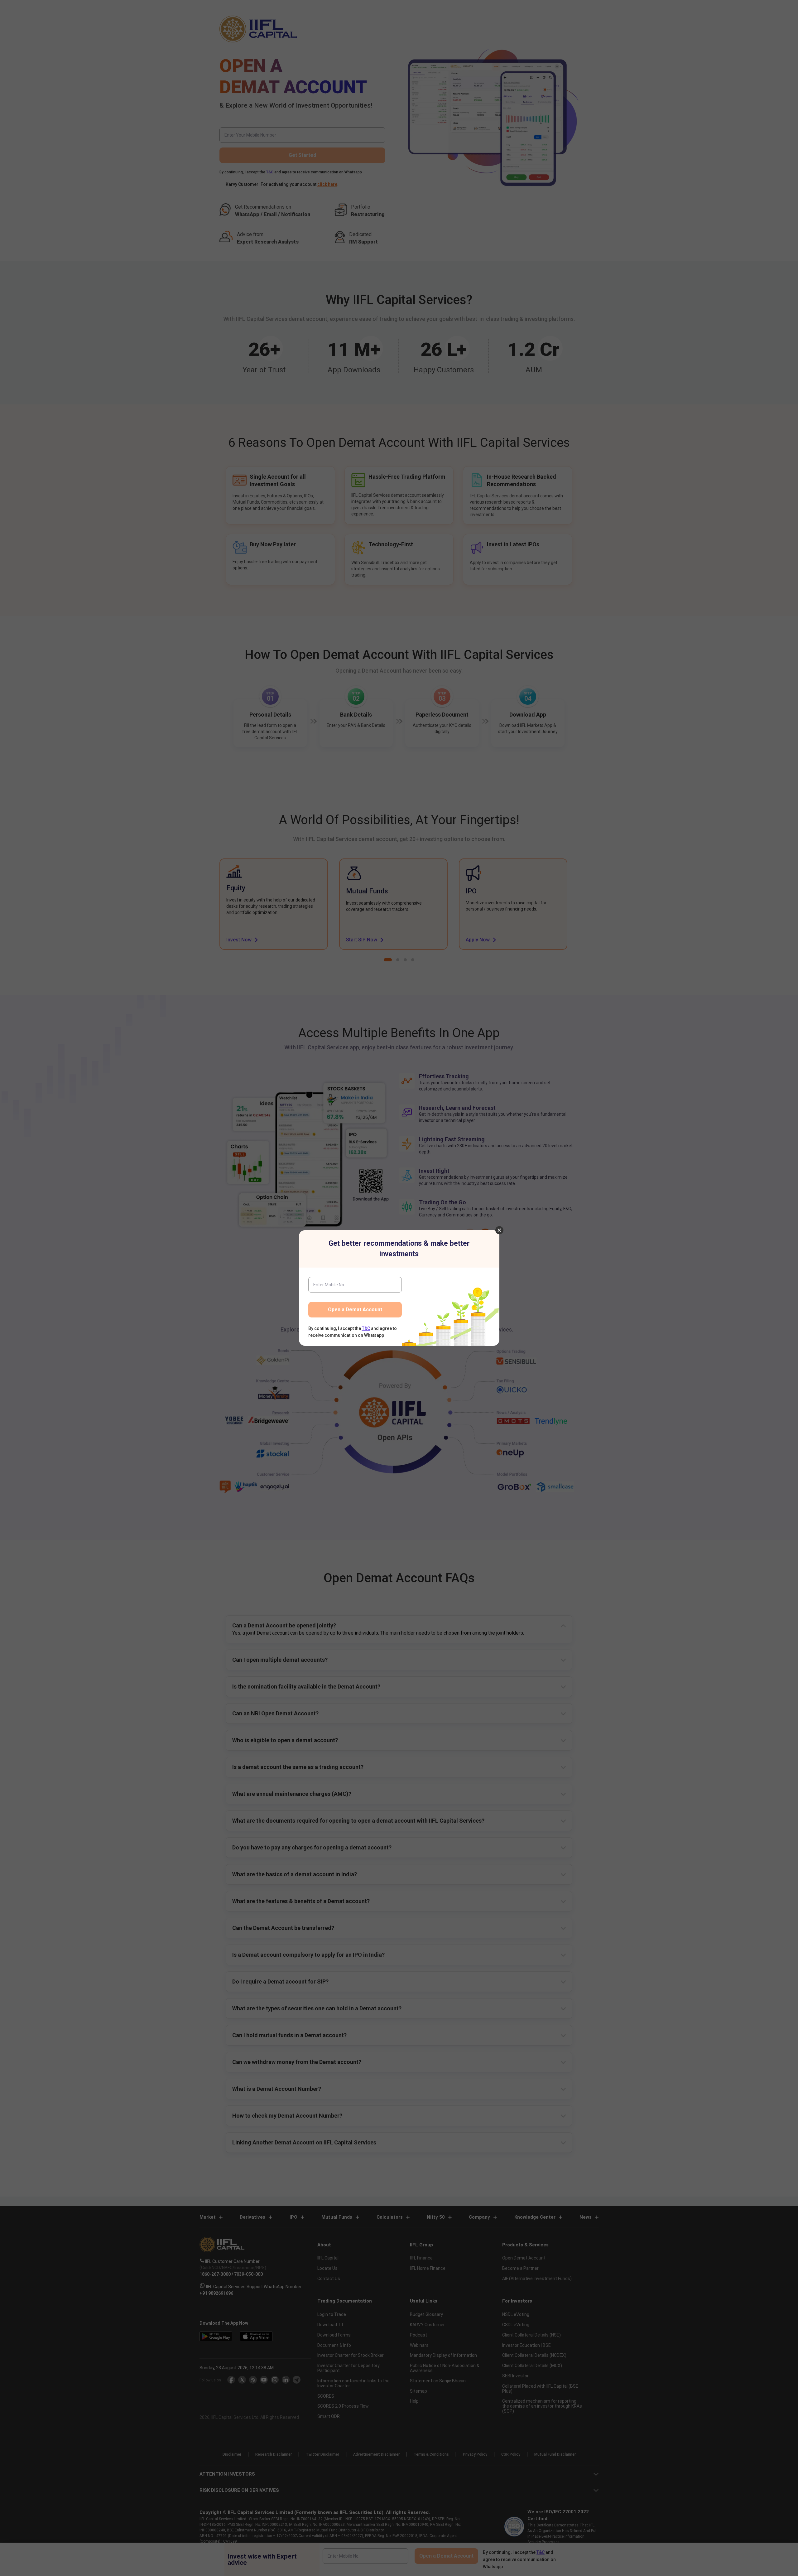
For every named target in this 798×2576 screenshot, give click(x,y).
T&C (366, 1328)
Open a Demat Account (355, 1310)
